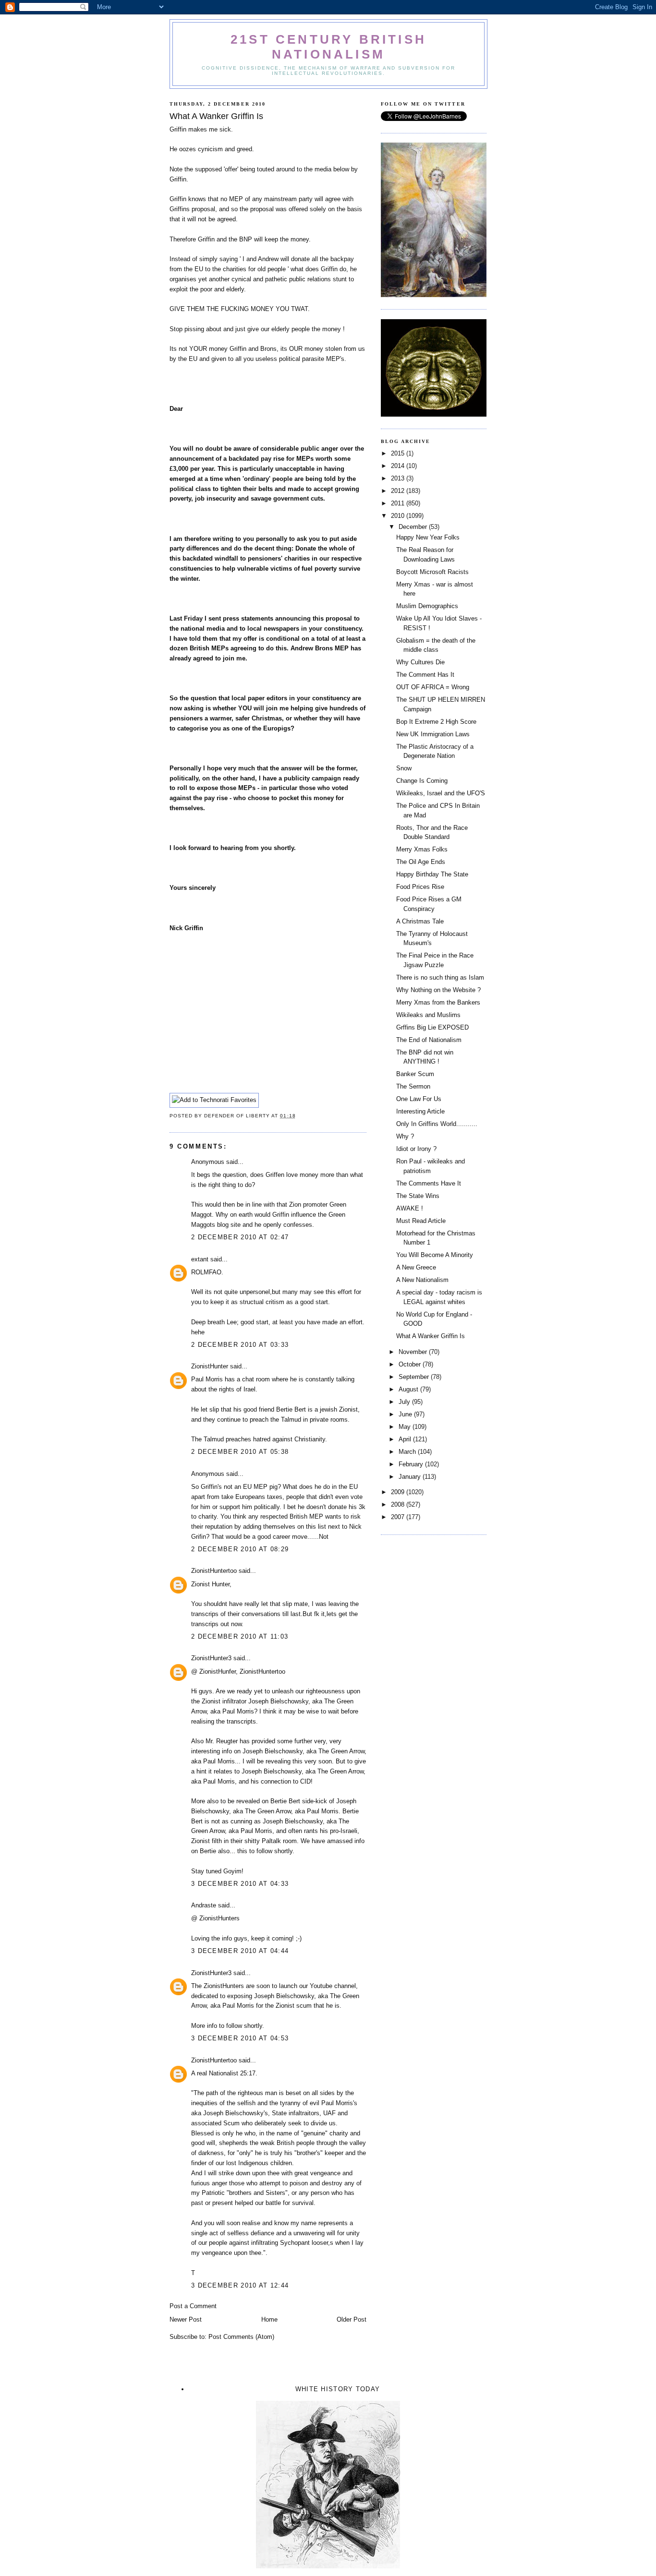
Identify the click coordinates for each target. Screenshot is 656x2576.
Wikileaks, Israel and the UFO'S (441, 793)
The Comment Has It (425, 675)
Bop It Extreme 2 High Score (436, 722)
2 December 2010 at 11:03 (240, 1636)
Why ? (405, 1136)
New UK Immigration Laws (433, 734)
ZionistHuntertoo (214, 1571)
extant (200, 1259)
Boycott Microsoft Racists (432, 572)
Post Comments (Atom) (241, 2337)
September (415, 1377)
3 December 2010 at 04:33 (240, 1884)
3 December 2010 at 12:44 (240, 2285)
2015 (399, 453)
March (408, 1452)
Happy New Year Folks (428, 537)
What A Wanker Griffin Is (431, 1336)
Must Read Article (421, 1221)
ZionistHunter (210, 1366)
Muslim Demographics (427, 606)
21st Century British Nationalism (328, 47)
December (414, 527)
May (406, 1427)
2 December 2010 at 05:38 (240, 1452)
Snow (404, 768)
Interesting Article (420, 1111)
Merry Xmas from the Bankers (438, 1002)
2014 (399, 466)
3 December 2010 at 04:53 (240, 2038)
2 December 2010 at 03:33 (240, 1345)
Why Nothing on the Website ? (438, 990)
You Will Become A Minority (435, 1255)
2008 (399, 1504)
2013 (399, 478)
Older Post (352, 2319)
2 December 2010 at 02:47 (240, 1237)
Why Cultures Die (420, 662)
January (411, 1477)
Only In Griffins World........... (437, 1124)
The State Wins (418, 1196)
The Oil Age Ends (421, 862)
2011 (399, 503)
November (414, 1352)
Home (269, 2319)
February (412, 1464)
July (405, 1402)
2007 (399, 1517)
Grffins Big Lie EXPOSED (432, 1027)
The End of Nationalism (429, 1040)
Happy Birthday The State (432, 874)
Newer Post (186, 2319)
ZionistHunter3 (211, 1658)
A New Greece (416, 1267)
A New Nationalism (422, 1280)
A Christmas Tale (420, 921)
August (409, 1389)
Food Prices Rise (420, 887)
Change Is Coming (422, 781)
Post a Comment (193, 2306)
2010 (399, 516)
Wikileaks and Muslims (428, 1015)
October (411, 1364)
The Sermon (413, 1086)
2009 (399, 1492)
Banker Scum (415, 1074)
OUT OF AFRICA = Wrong (433, 687)
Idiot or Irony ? (416, 1149)
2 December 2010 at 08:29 (240, 1549)
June (406, 1414)
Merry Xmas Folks (422, 849)
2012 (399, 491)
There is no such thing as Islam (440, 977)
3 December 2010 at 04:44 (240, 1951)
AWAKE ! (410, 1208)
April (406, 1439)
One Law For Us (419, 1099)
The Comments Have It (429, 1183)
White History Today (338, 2389)
